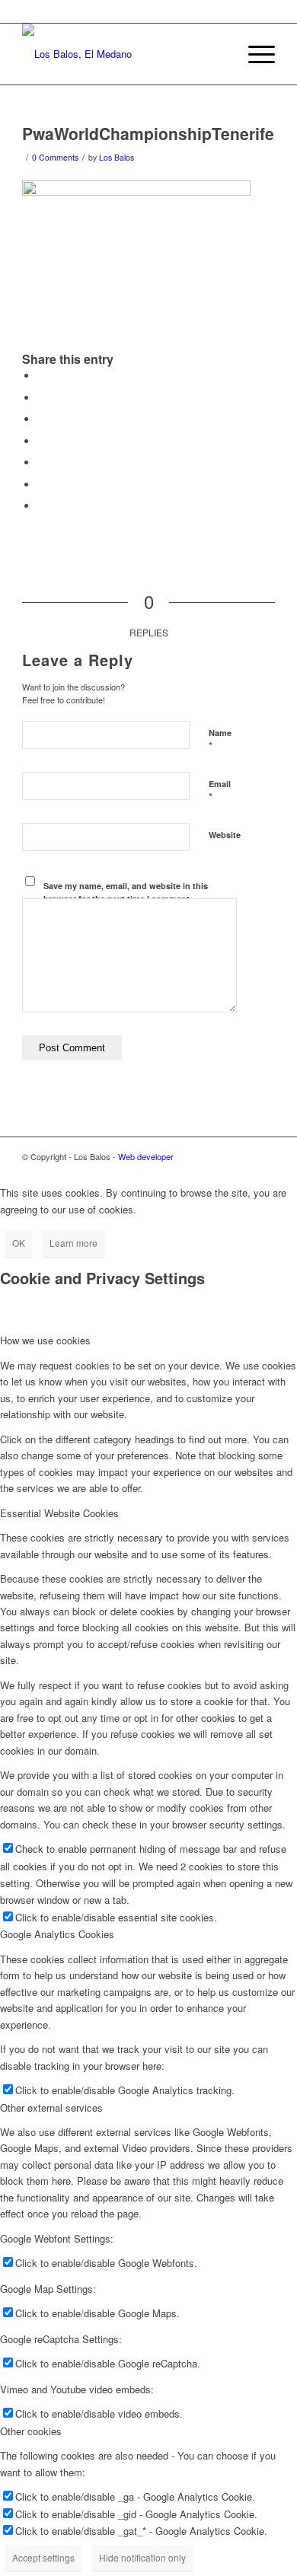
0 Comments (55, 157)
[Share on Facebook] (41, 376)
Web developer (146, 1156)
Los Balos (117, 157)
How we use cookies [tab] (45, 1340)
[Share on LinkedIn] (41, 462)
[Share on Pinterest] (41, 441)
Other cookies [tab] (31, 2431)
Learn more (73, 1243)
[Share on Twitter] (41, 398)
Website (225, 835)
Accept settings (43, 2557)
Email (220, 791)
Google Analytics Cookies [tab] (57, 1934)
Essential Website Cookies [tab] (59, 1513)
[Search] (218, 54)
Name (220, 740)
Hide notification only (142, 2557)
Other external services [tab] (51, 2107)
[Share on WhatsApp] (41, 419)
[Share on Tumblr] (41, 485)
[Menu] (254, 54)
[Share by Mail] (41, 506)
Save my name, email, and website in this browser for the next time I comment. (126, 892)
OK (19, 1243)
